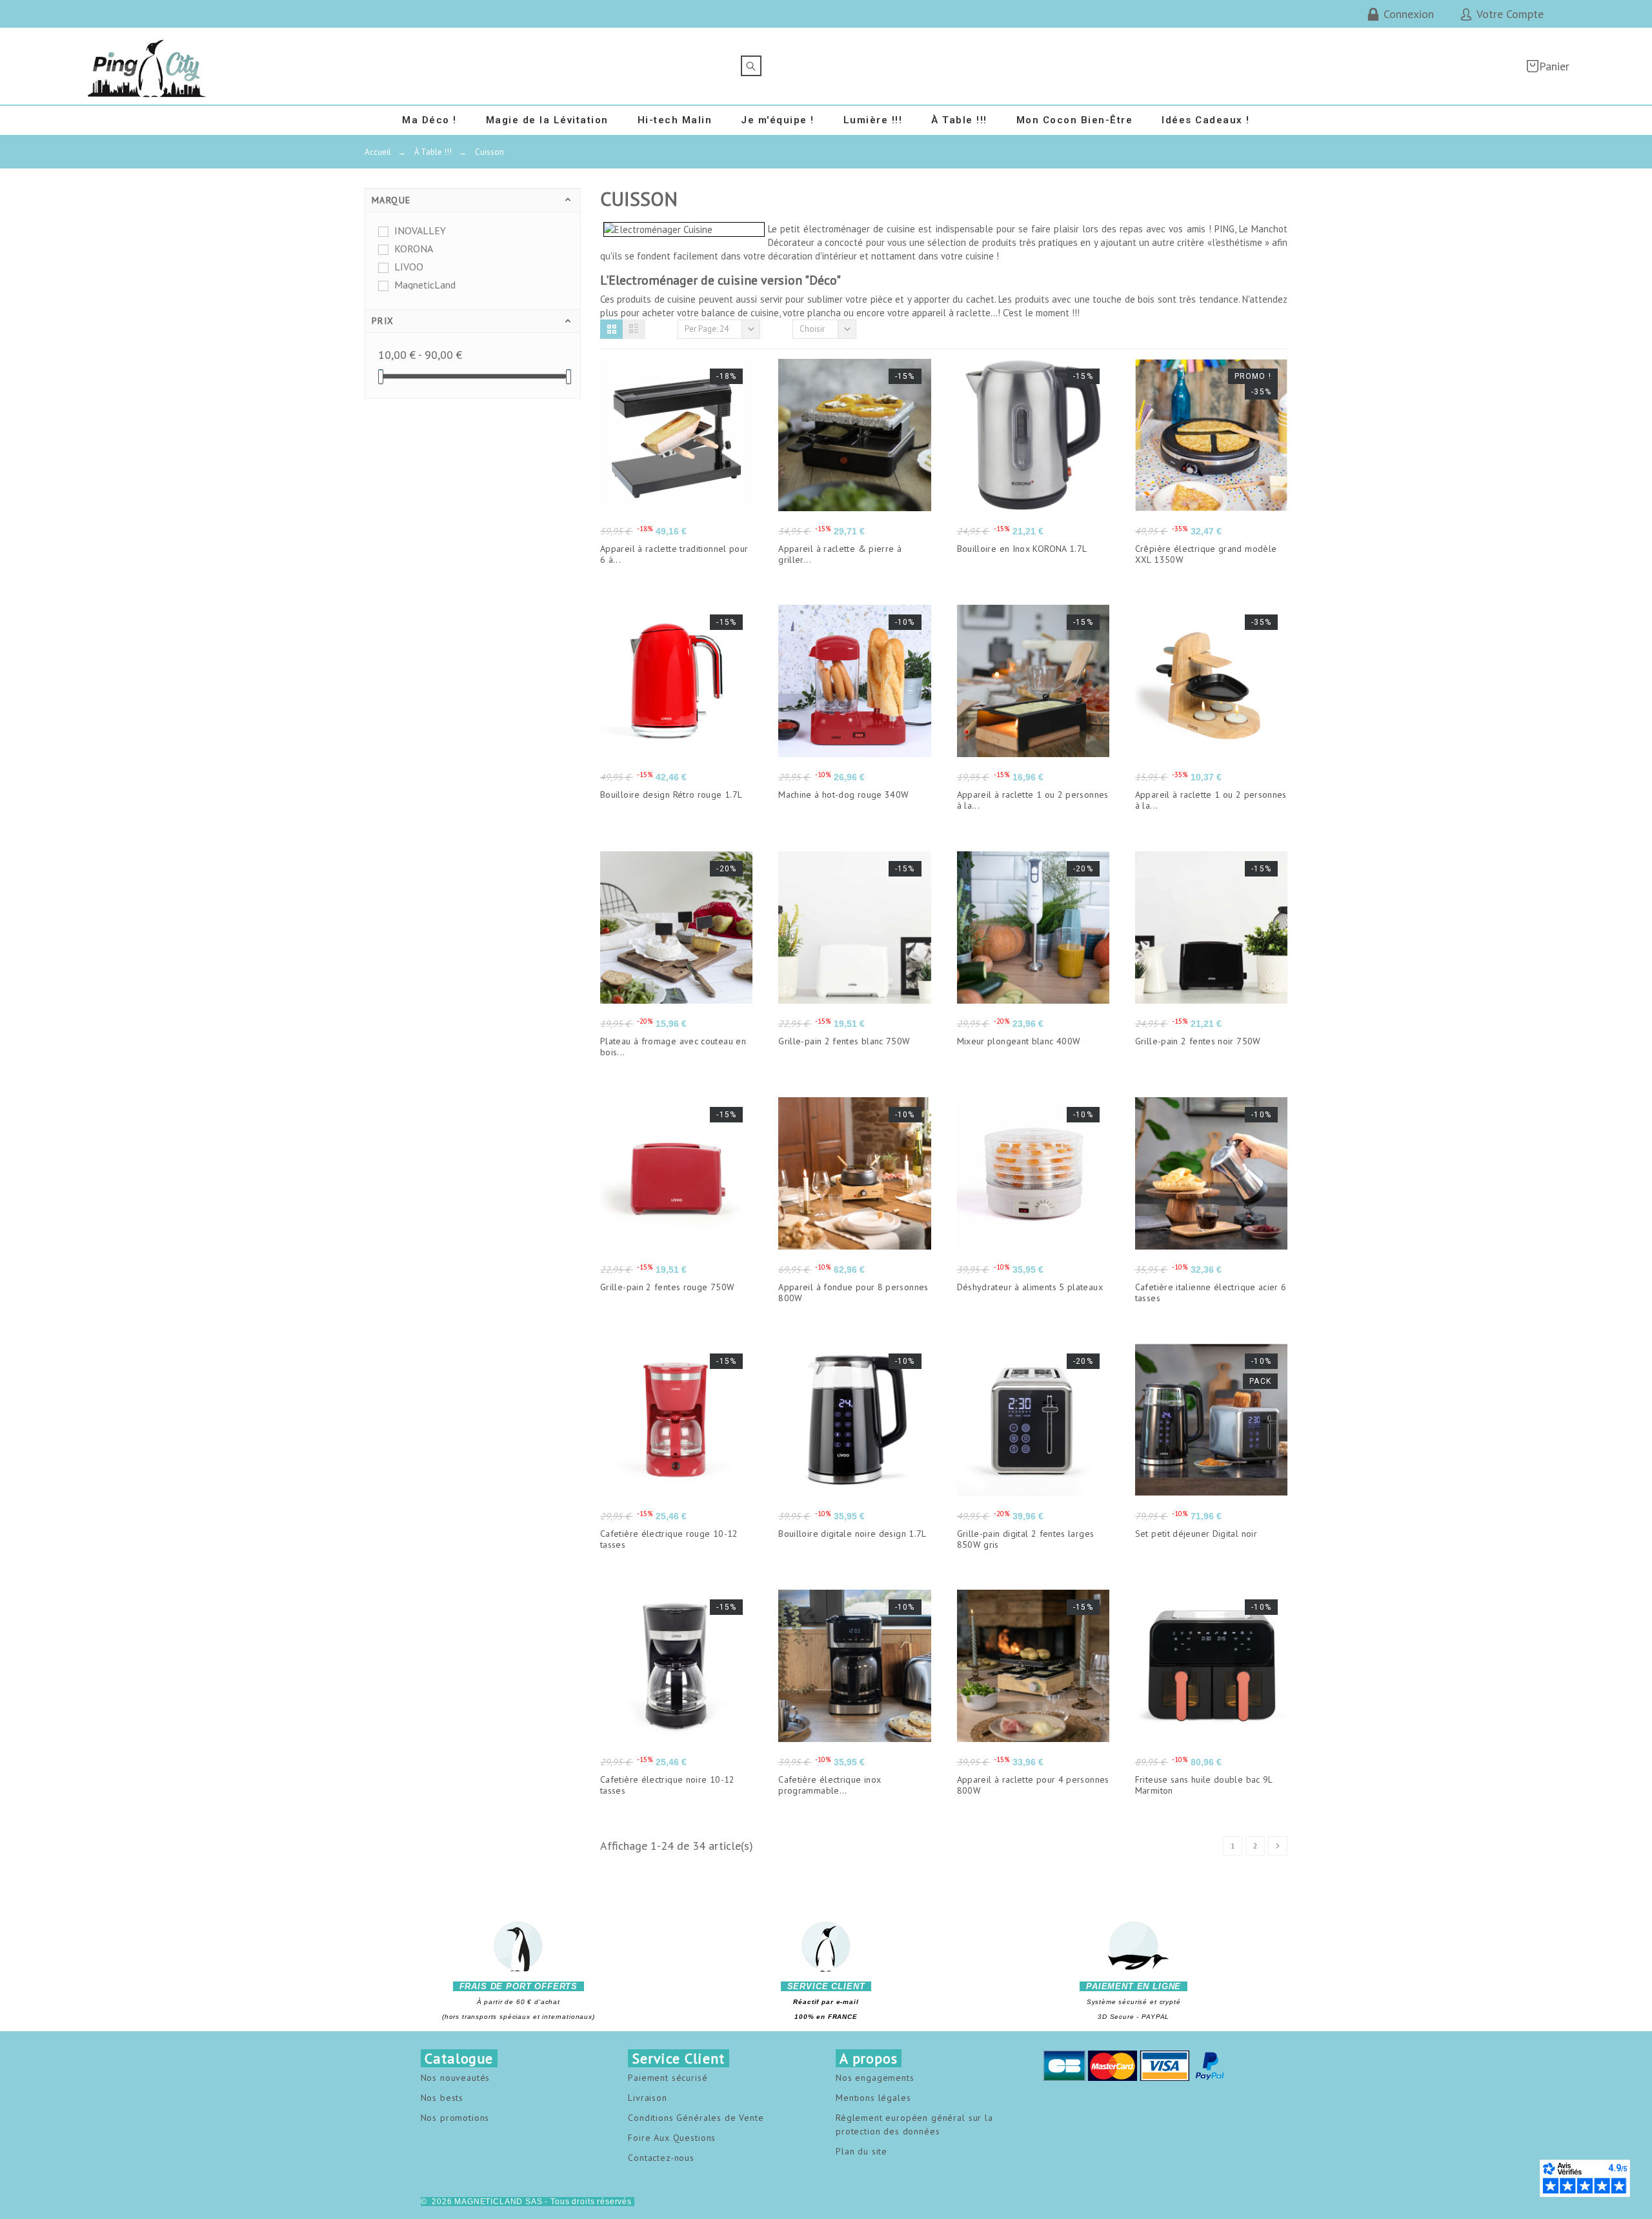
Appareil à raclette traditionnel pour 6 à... (674, 554)
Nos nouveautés (456, 2078)
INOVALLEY (420, 230)
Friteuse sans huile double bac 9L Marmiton (1204, 1785)
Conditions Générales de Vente (696, 2118)
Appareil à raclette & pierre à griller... (840, 554)
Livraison (648, 2098)
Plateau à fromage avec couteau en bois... (673, 1047)
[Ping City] (147, 66)
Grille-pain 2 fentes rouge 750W (667, 1287)
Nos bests (442, 2098)
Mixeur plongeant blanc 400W (1019, 1041)
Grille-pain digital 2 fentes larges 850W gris (1026, 1539)
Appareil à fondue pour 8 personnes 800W (853, 1292)
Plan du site (861, 2151)
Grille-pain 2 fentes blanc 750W (844, 1041)
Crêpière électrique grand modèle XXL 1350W (1206, 554)
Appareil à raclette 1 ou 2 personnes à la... (1033, 800)
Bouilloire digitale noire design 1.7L (852, 1534)
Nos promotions (455, 2118)
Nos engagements (875, 2078)
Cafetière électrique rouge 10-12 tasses (669, 1539)
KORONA (414, 248)
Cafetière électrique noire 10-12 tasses (668, 1785)
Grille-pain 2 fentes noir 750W (1198, 1041)
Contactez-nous (661, 2158)
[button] (611, 329)
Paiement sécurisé (668, 2078)
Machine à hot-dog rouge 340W (843, 795)
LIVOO (409, 267)
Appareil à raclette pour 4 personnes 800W (1033, 1785)
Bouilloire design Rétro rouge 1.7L (671, 795)
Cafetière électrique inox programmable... (830, 1785)
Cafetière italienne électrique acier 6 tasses (1211, 1292)
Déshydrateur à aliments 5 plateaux (1030, 1287)
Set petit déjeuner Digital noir (1196, 1534)
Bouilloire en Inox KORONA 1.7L (1022, 549)
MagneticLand (425, 285)
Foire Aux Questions (672, 2138)
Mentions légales (873, 2098)
